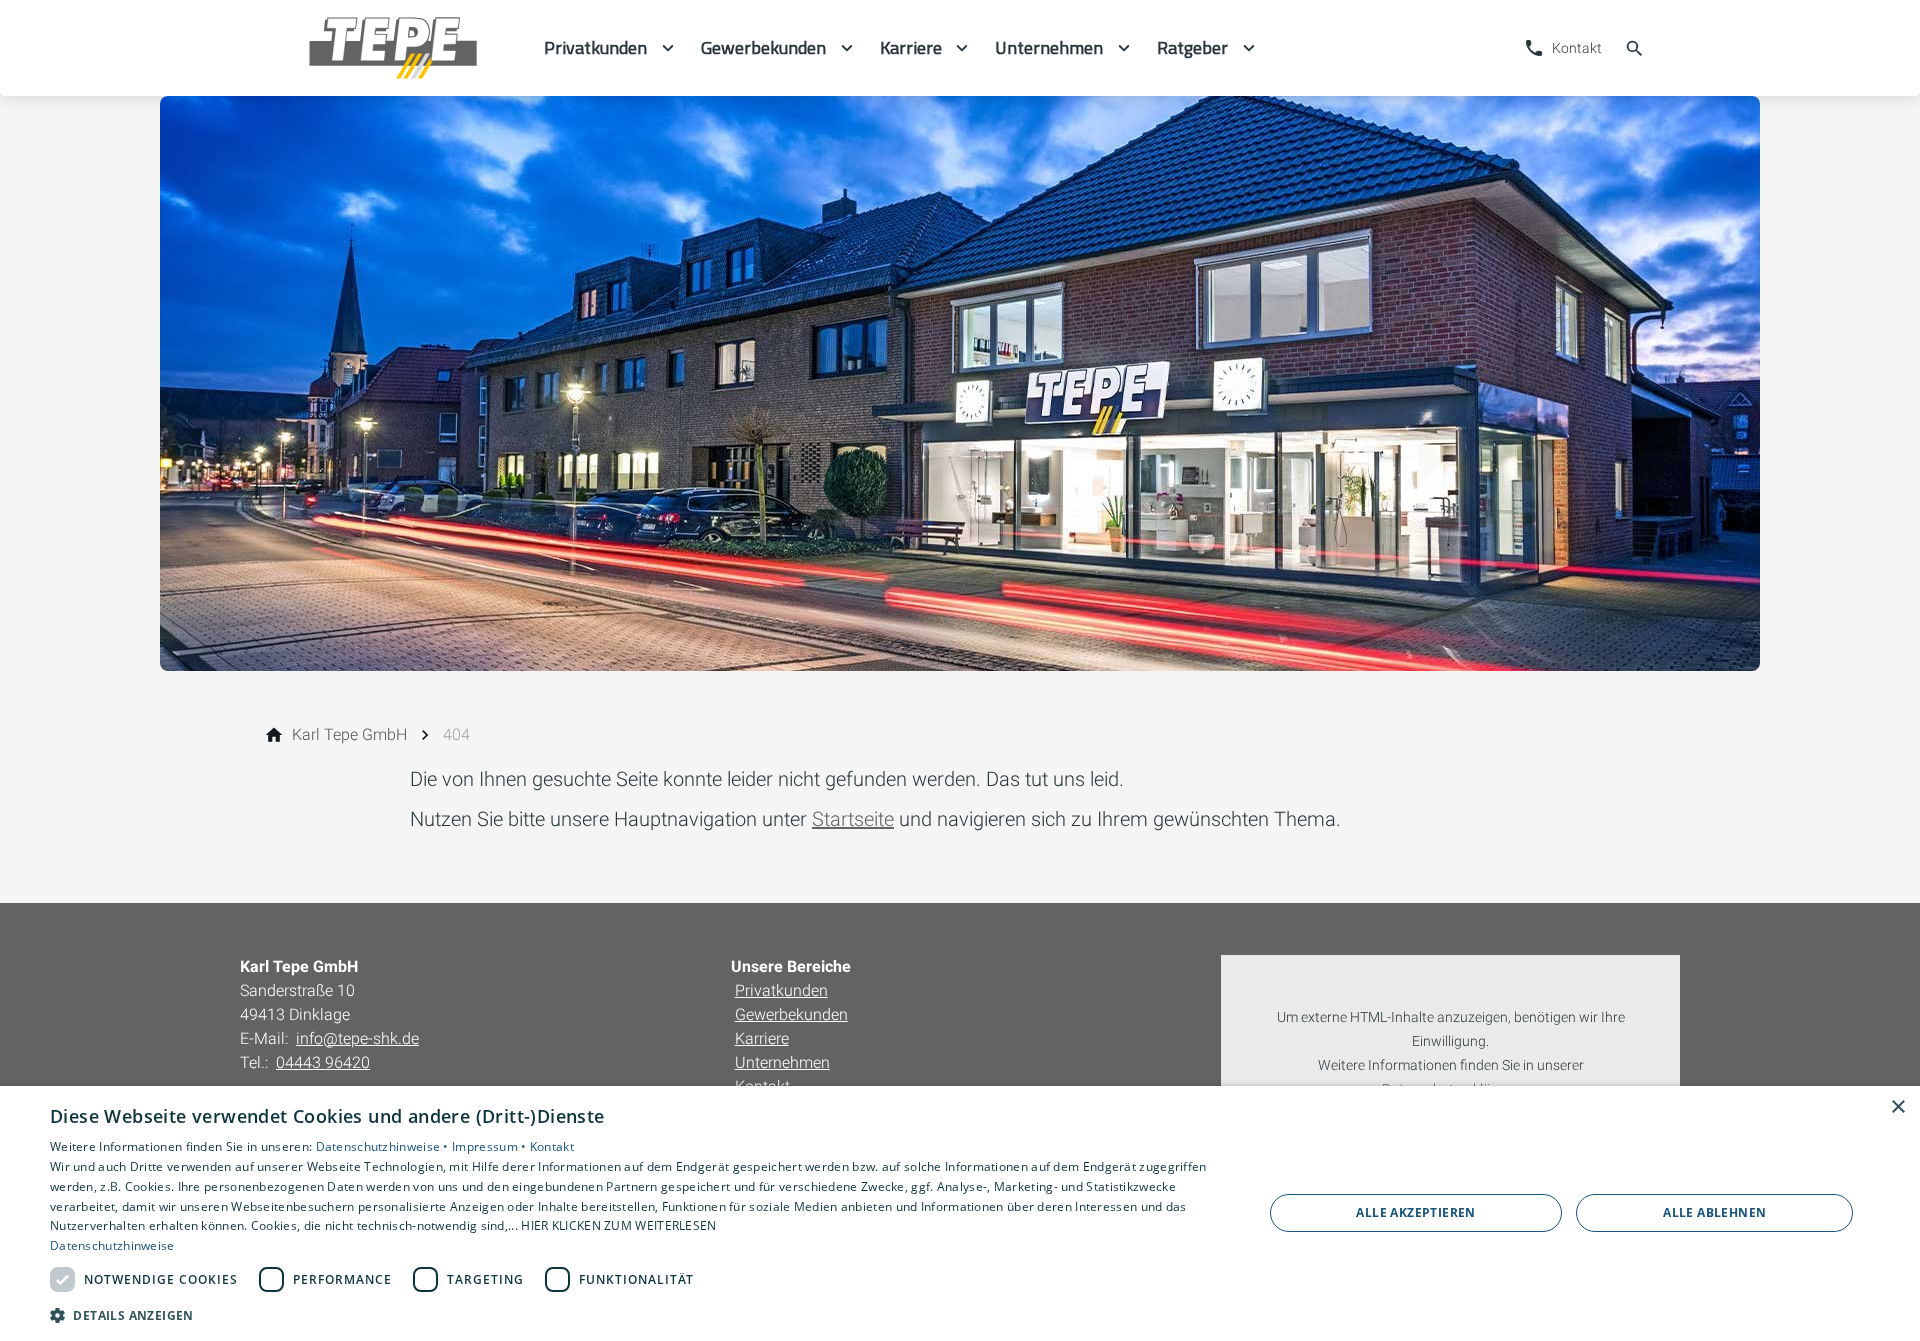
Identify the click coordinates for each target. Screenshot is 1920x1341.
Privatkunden (781, 990)
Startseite (853, 819)
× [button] (1897, 1107)
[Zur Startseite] (392, 48)
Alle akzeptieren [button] (1415, 1212)
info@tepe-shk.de (357, 1038)
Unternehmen (782, 1062)
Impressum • (491, 1146)
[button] (638, 1314)
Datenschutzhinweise (112, 1245)
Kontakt (552, 1146)
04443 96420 (323, 1062)
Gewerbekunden (791, 1014)
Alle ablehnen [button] (1714, 1212)
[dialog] (960, 1213)
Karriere (762, 1038)
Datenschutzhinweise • (384, 1146)
